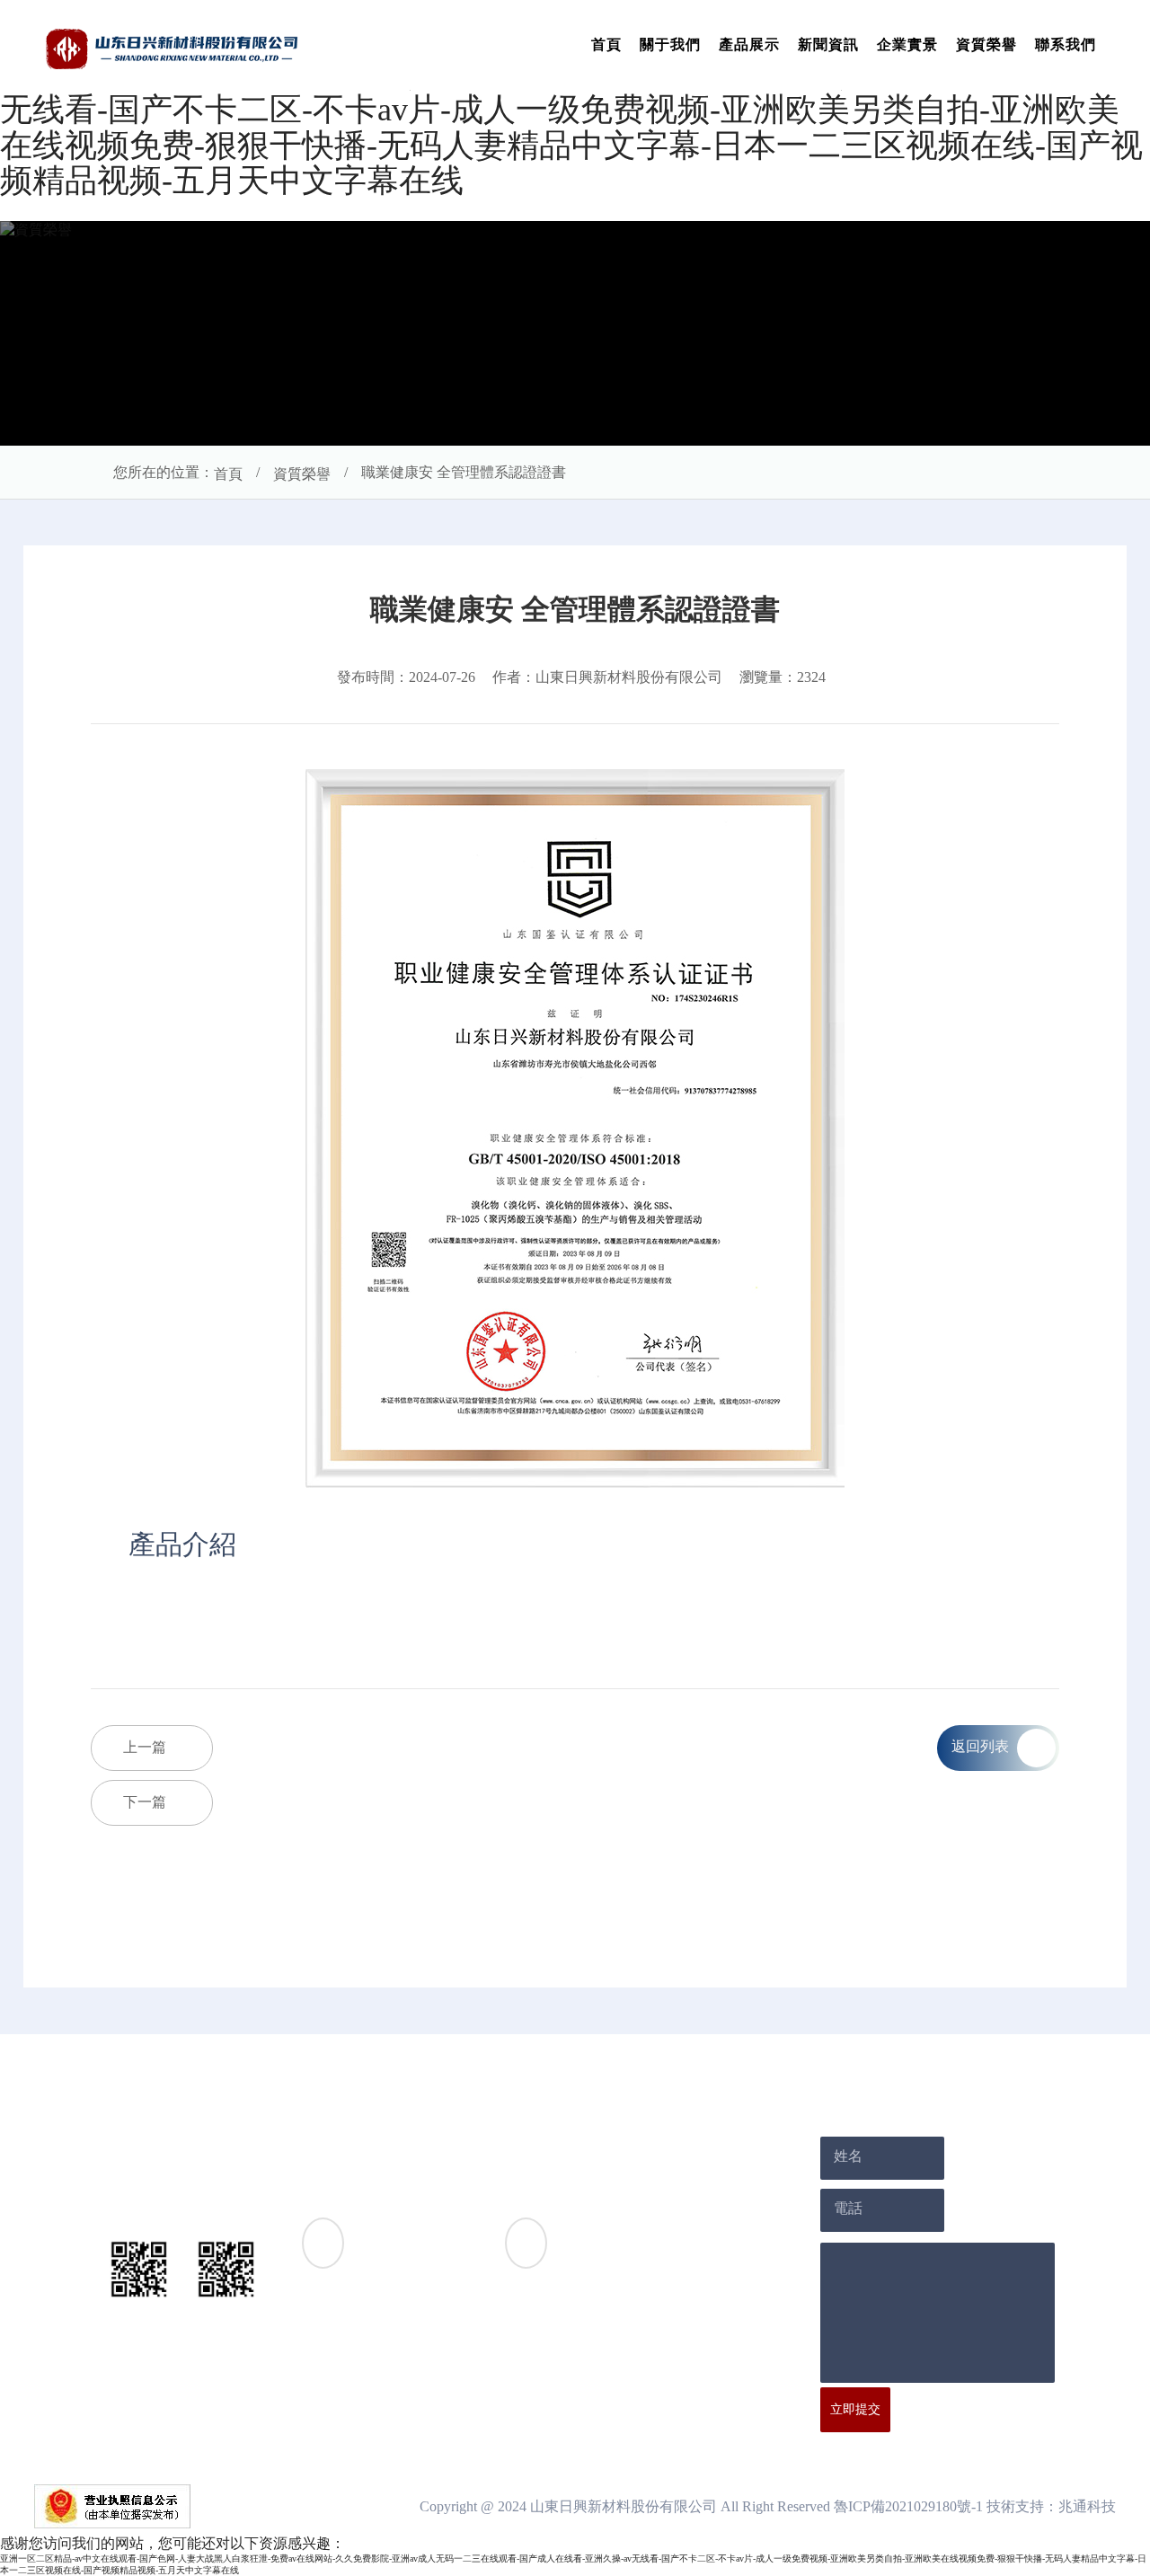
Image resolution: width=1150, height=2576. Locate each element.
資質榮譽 (986, 44)
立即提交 (855, 2409)
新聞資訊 (828, 44)
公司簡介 (385, 2130)
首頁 (606, 44)
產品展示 (749, 44)
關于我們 (670, 44)
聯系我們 (1066, 44)
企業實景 (907, 44)
